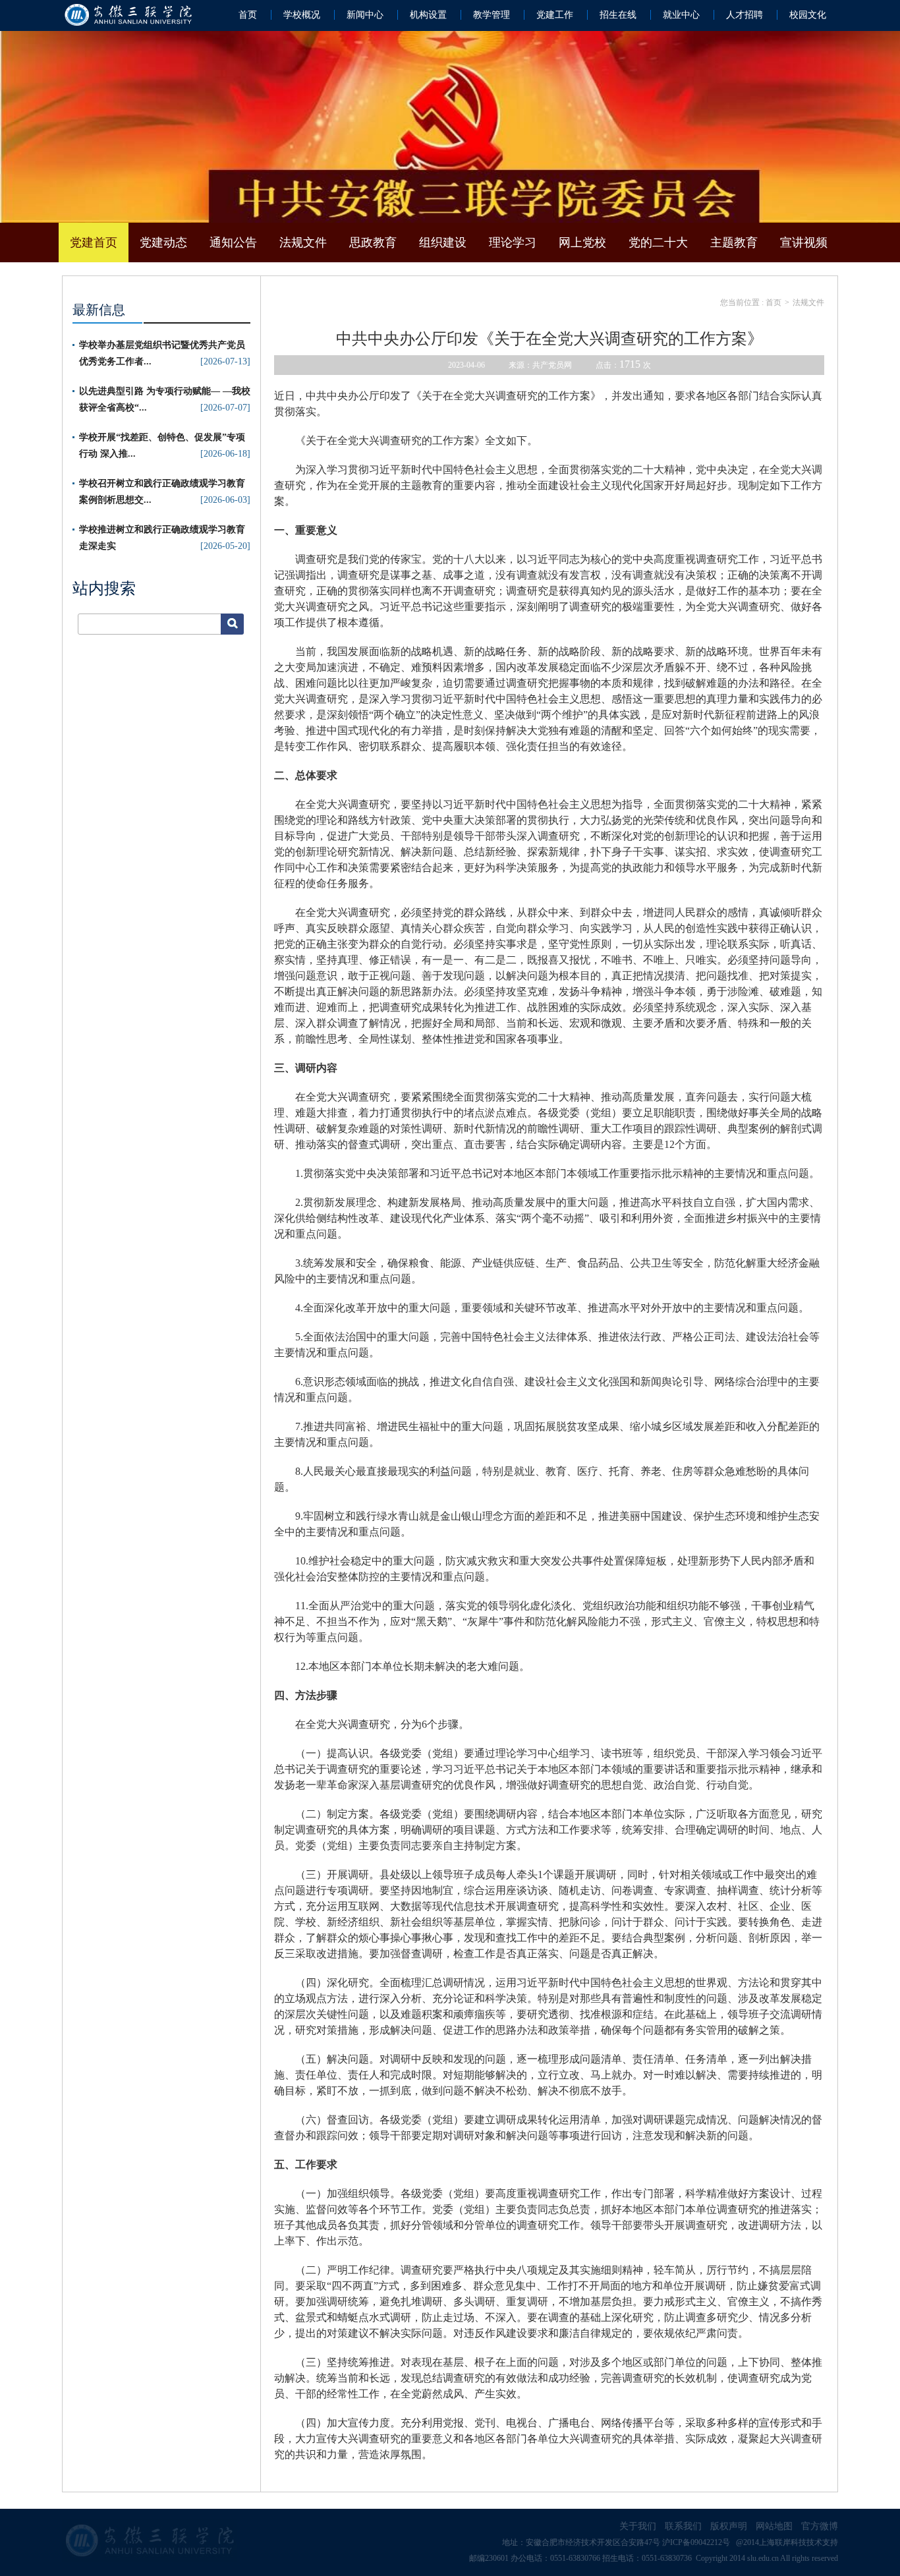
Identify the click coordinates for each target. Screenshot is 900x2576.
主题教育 (734, 243)
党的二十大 (658, 243)
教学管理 (492, 15)
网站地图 (774, 2526)
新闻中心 (365, 15)
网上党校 (582, 243)
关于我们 (638, 2526)
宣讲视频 (804, 243)
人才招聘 (745, 15)
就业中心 (681, 15)
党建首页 (94, 243)
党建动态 (163, 243)
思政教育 (373, 243)
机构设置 (428, 15)
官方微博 (820, 2526)
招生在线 (618, 15)
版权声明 (729, 2526)
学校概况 (302, 15)
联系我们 (683, 2526)
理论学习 (513, 243)
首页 (248, 15)
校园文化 (808, 15)
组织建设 (443, 243)
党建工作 (555, 15)
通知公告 (233, 243)
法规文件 (303, 243)
